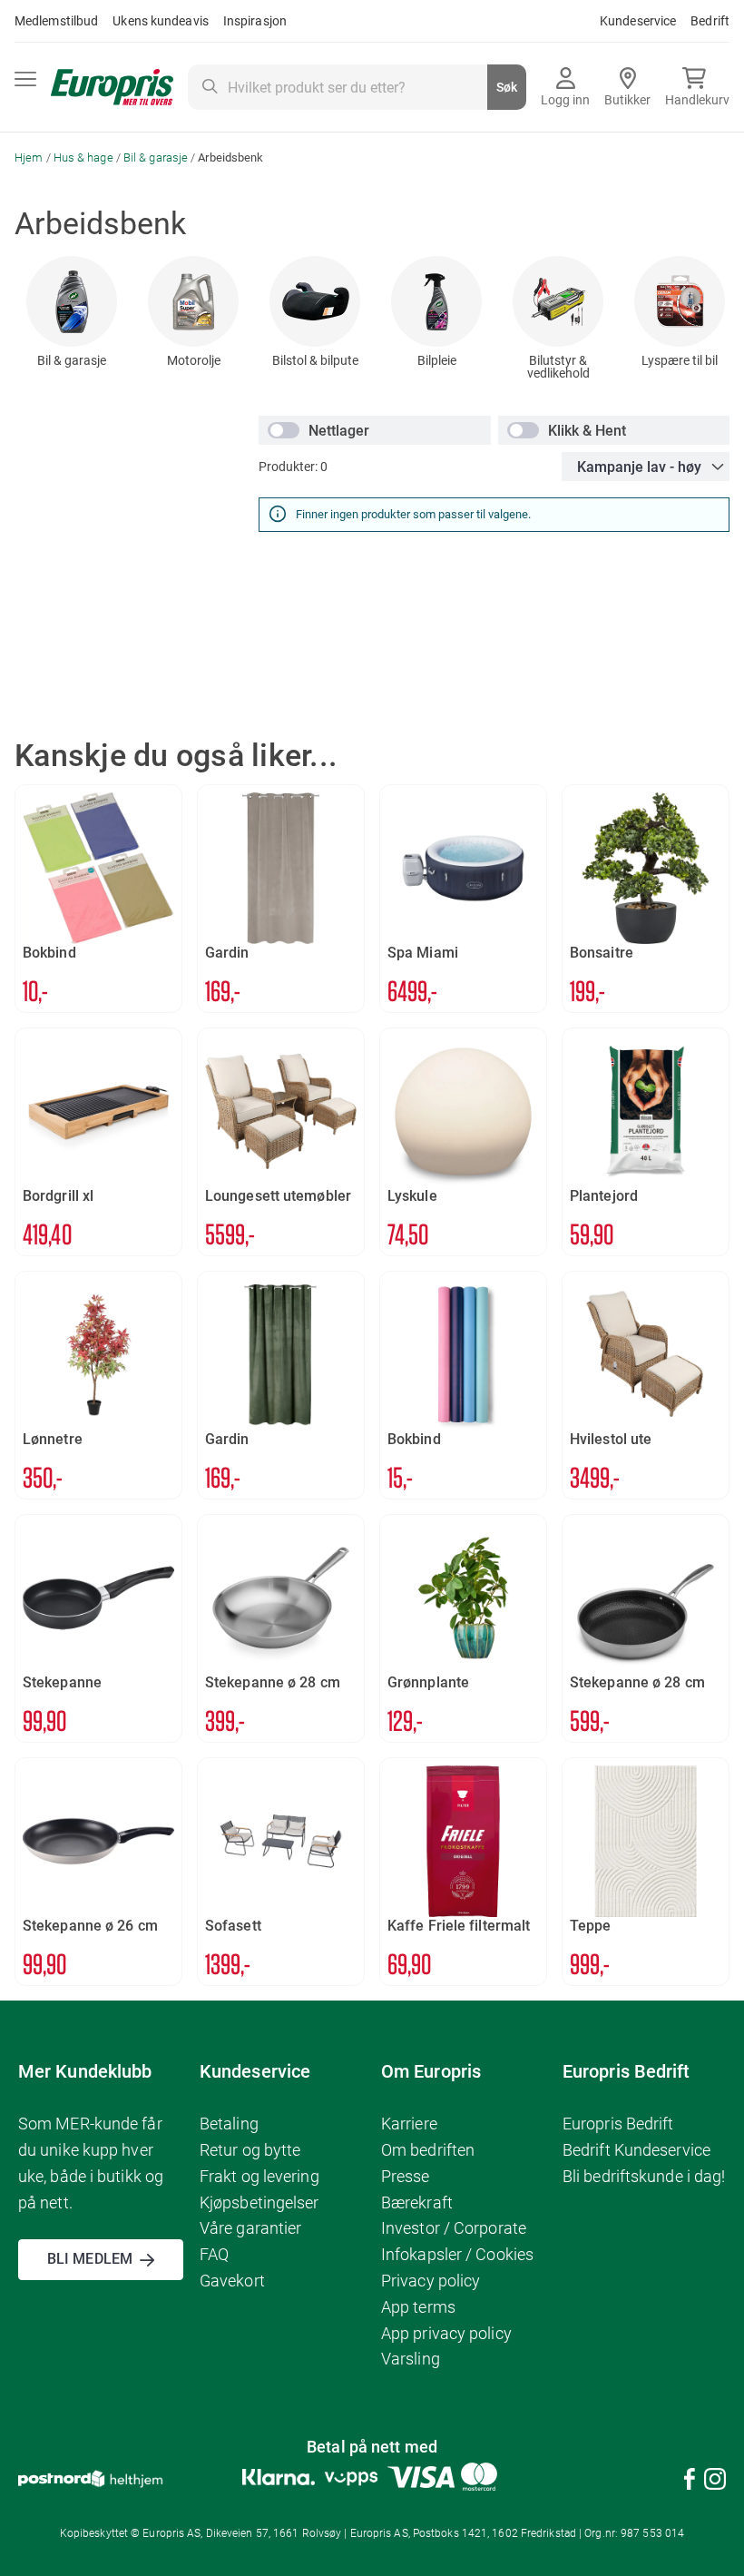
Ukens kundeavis (161, 21)
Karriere (409, 2124)
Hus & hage (85, 157)
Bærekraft (417, 2202)
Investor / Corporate (454, 2228)
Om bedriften (428, 2150)
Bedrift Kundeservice (636, 2150)
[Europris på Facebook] (690, 2482)
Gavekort (232, 2281)
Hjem (30, 157)
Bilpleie (437, 360)
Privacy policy (431, 2281)
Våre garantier (250, 2228)
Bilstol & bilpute (315, 360)
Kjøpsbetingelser (259, 2202)
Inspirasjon (255, 21)
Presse (406, 2176)
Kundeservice (638, 21)
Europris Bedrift (618, 2124)
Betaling (229, 2124)
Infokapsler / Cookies (457, 2254)
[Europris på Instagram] (715, 2482)
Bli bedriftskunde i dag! (644, 2176)
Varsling (411, 2359)
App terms (418, 2307)
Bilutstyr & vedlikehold (558, 367)
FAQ (214, 2254)
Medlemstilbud (56, 21)
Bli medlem (90, 2259)
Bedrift (710, 21)
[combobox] (357, 87)
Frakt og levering (259, 2176)
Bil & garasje (157, 157)
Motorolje (194, 360)
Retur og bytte (250, 2150)
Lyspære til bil (680, 360)
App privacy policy (446, 2333)
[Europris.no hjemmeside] (112, 88)
